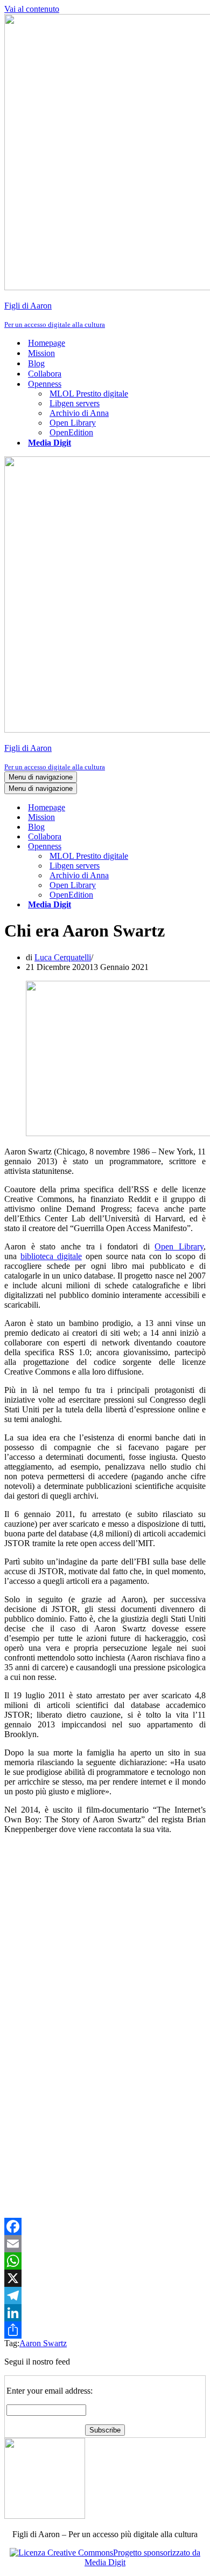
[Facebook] (105, 2226)
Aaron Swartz (43, 2343)
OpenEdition (71, 432)
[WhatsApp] (105, 2261)
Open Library (73, 423)
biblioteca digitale (51, 1256)
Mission (41, 353)
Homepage (47, 343)
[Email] (105, 2244)
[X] (105, 2278)
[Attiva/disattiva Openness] (193, 847)
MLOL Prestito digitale (89, 394)
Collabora (45, 374)
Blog (36, 363)
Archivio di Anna (79, 413)
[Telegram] (105, 2295)
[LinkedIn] (105, 2313)
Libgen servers (75, 403)
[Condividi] (105, 2330)
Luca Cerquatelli (63, 957)
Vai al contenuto (32, 9)
